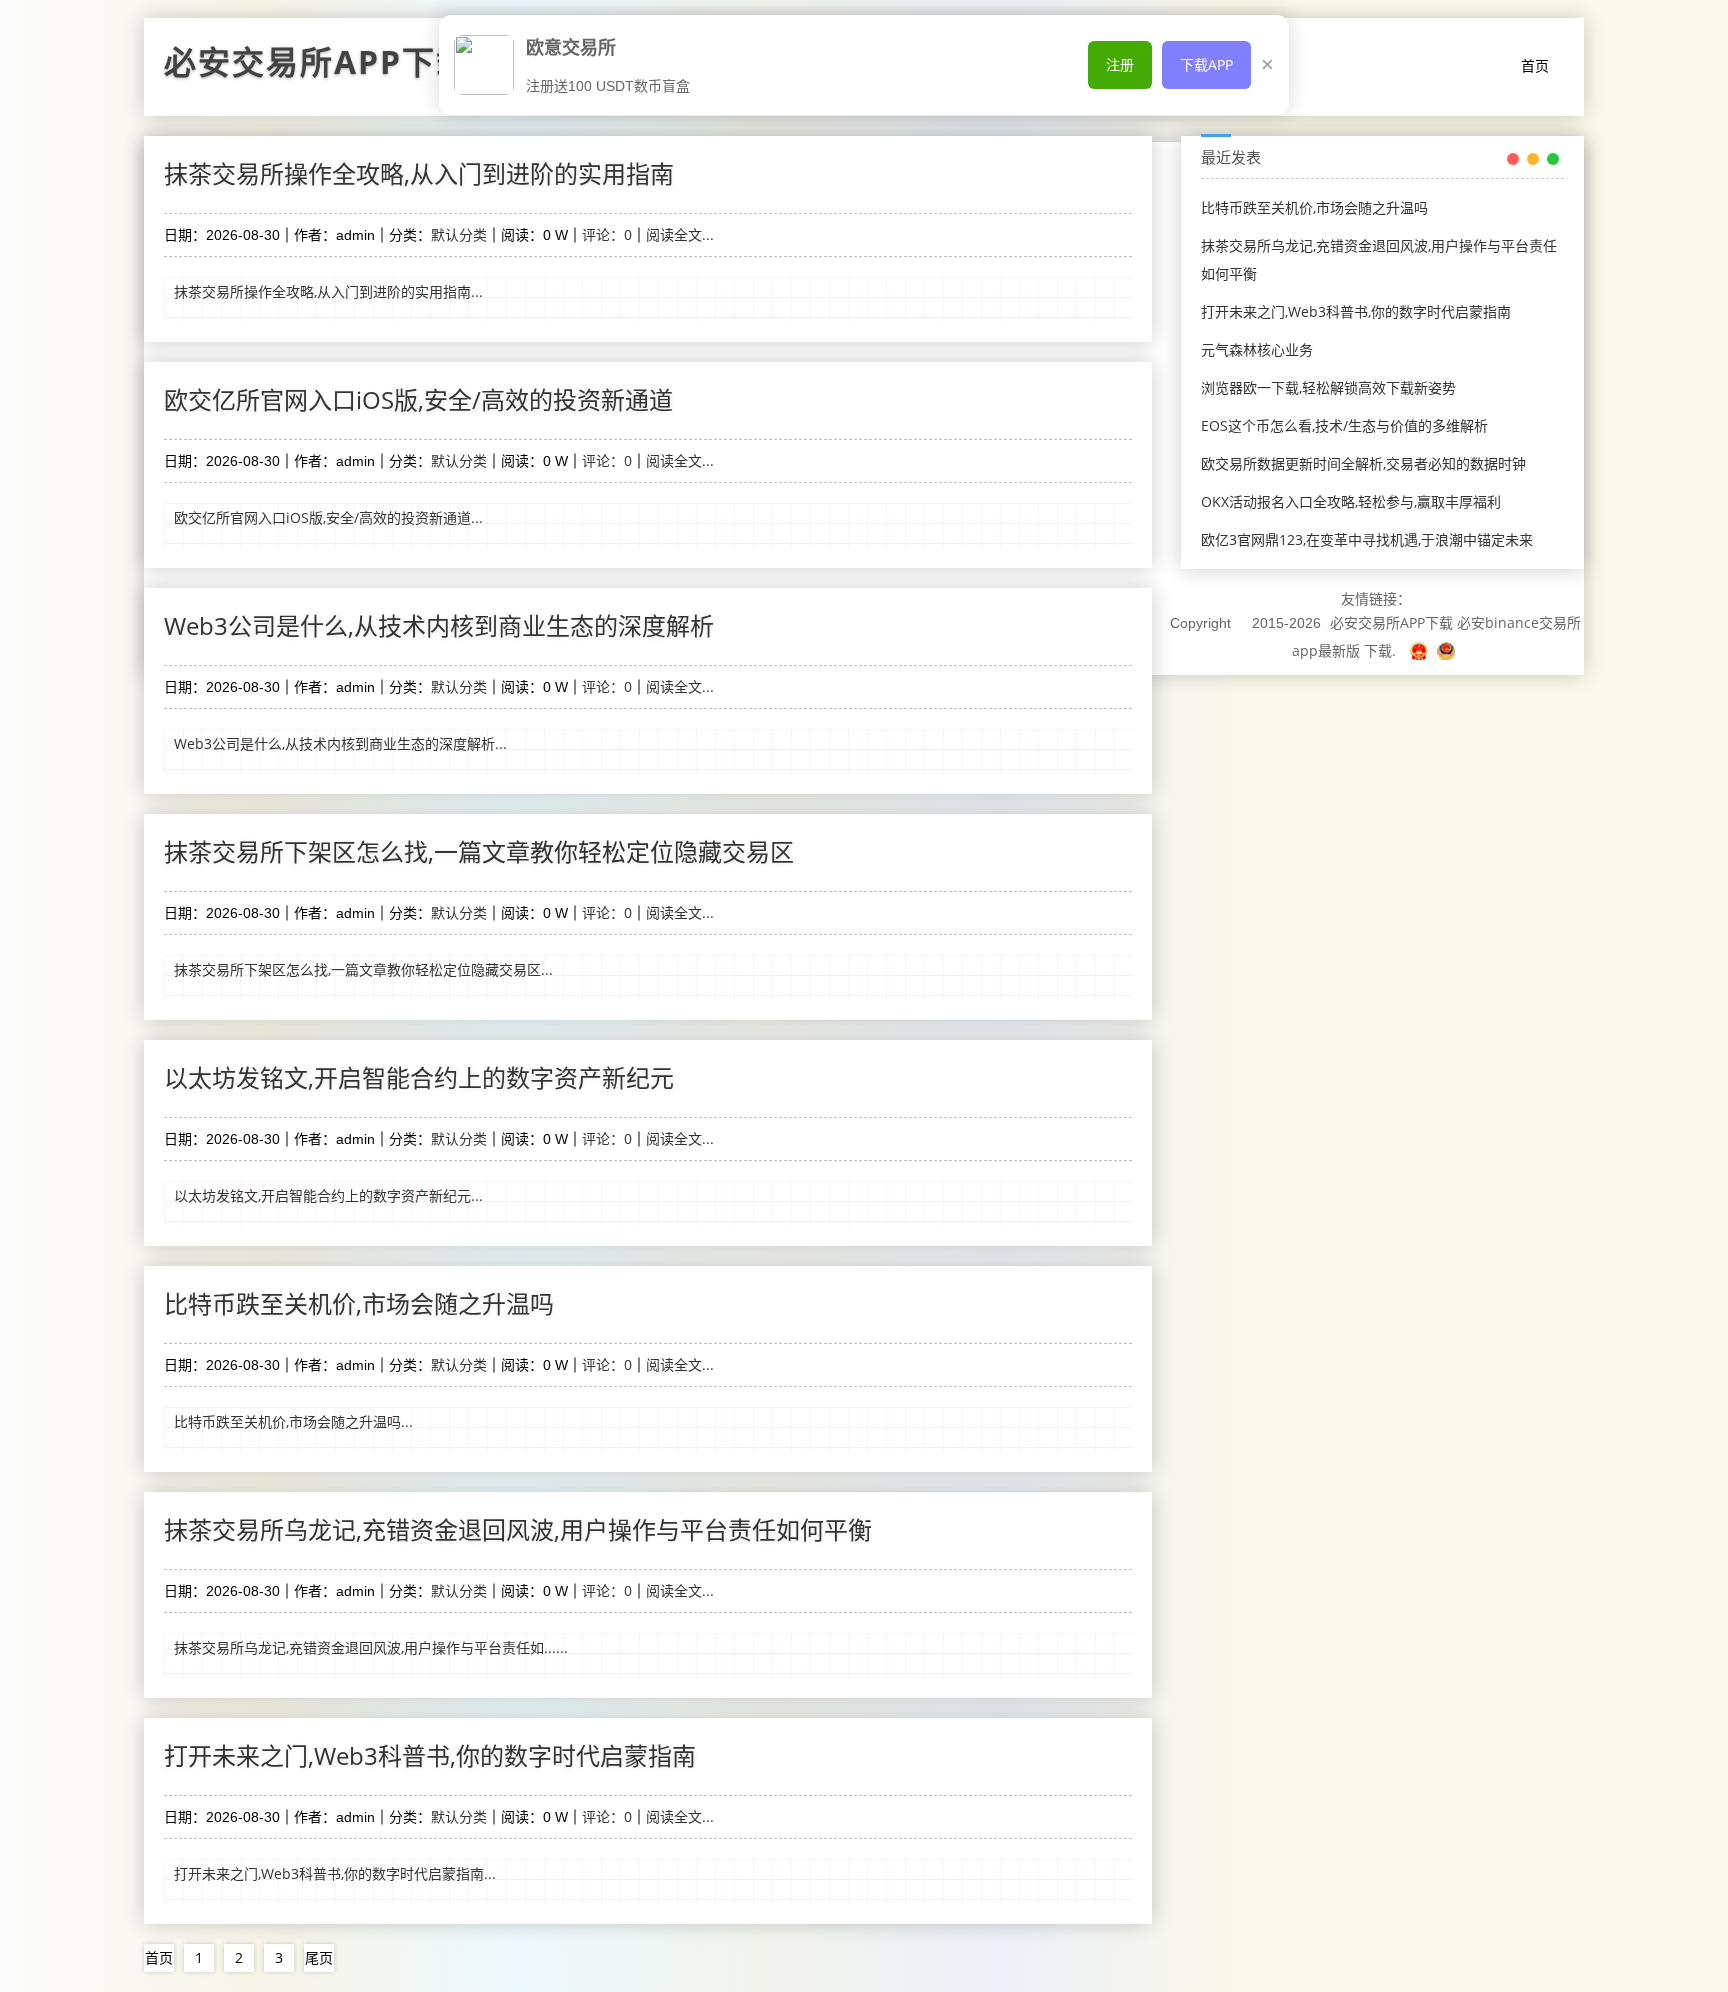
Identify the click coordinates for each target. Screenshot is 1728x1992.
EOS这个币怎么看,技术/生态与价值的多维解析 (1344, 425)
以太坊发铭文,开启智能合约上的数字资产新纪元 (419, 1077)
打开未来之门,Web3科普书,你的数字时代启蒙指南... (335, 1873)
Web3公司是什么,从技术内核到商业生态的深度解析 (439, 625)
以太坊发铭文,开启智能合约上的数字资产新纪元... (328, 1195)
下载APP (1206, 64)
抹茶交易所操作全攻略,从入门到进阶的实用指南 (419, 173)
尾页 (319, 1957)
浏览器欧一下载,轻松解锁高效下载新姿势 (1328, 387)
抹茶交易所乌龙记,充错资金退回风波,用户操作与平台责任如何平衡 (518, 1529)
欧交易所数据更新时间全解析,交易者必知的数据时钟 (1363, 463)
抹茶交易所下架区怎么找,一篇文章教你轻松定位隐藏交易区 (479, 851)
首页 (1535, 65)
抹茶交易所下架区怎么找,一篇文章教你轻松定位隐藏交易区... (363, 969)
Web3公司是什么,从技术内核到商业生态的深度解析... (340, 743)
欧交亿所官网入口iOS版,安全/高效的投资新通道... (328, 517)
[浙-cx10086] (1421, 650)
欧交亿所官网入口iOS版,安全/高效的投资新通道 (418, 399)
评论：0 (607, 234)
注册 (1120, 64)
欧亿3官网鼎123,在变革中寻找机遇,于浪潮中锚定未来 (1367, 539)
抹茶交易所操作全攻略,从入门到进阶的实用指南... (328, 291)
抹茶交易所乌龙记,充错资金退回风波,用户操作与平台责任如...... (371, 1647)
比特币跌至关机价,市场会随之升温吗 (359, 1303)
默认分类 (459, 234)
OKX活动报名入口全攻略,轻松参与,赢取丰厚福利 (1351, 501)
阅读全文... (680, 234)
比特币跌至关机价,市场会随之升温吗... (293, 1421)
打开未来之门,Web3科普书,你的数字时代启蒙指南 (430, 1755)
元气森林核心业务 (1257, 349)
